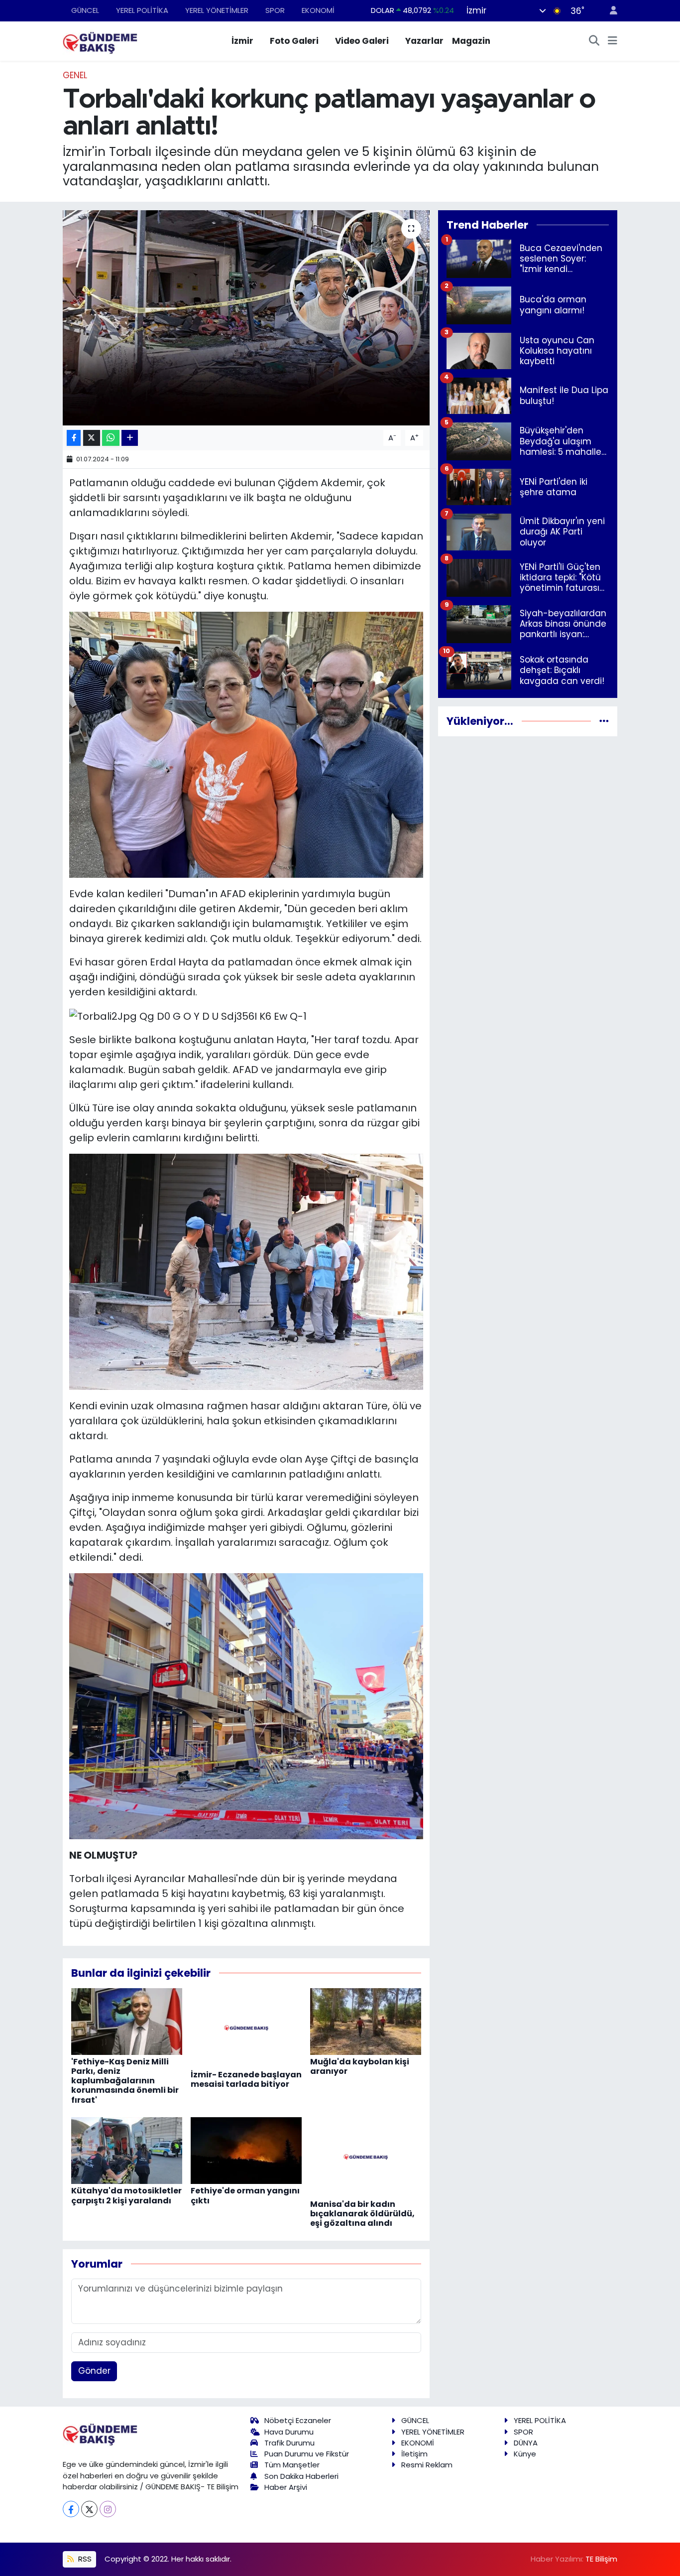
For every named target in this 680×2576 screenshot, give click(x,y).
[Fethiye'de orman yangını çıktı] (246, 2150)
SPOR (275, 10)
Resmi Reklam (427, 2465)
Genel (75, 75)
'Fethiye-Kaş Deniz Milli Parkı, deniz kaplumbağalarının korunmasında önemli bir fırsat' (125, 2081)
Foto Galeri (294, 41)
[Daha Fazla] (130, 438)
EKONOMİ (318, 10)
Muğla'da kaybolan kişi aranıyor (360, 2066)
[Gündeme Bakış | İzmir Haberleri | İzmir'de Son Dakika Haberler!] (100, 40)
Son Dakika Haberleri (301, 2476)
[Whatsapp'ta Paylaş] (111, 438)
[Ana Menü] (613, 41)
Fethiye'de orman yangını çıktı (245, 2195)
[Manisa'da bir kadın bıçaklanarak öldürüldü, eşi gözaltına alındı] (366, 2157)
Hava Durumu (289, 2432)
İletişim (414, 2454)
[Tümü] (604, 721)
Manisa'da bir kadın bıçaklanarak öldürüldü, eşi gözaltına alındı (362, 2214)
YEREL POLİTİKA (142, 10)
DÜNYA (526, 2443)
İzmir (242, 41)
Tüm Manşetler (292, 2465)
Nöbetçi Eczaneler (298, 2420)
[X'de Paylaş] (92, 438)
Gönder (94, 2371)
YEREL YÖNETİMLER (217, 10)
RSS (84, 2559)
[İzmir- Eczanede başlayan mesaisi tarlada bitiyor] (246, 2027)
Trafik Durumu (289, 2443)
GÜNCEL (85, 10)
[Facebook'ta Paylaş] (74, 438)
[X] (89, 2509)
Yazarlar (424, 41)
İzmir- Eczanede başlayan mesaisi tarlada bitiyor (246, 2079)
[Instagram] (108, 2509)
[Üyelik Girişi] (609, 11)
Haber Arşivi (286, 2487)
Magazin (471, 41)
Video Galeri (362, 41)
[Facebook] (71, 2509)
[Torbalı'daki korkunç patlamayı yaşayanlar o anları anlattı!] (246, 318)
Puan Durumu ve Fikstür (307, 2454)
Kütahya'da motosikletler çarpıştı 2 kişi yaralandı (126, 2195)
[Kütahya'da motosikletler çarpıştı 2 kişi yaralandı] (127, 2150)
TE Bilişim (601, 2559)
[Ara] (594, 41)
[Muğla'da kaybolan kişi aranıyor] (366, 2021)
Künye (525, 2454)
